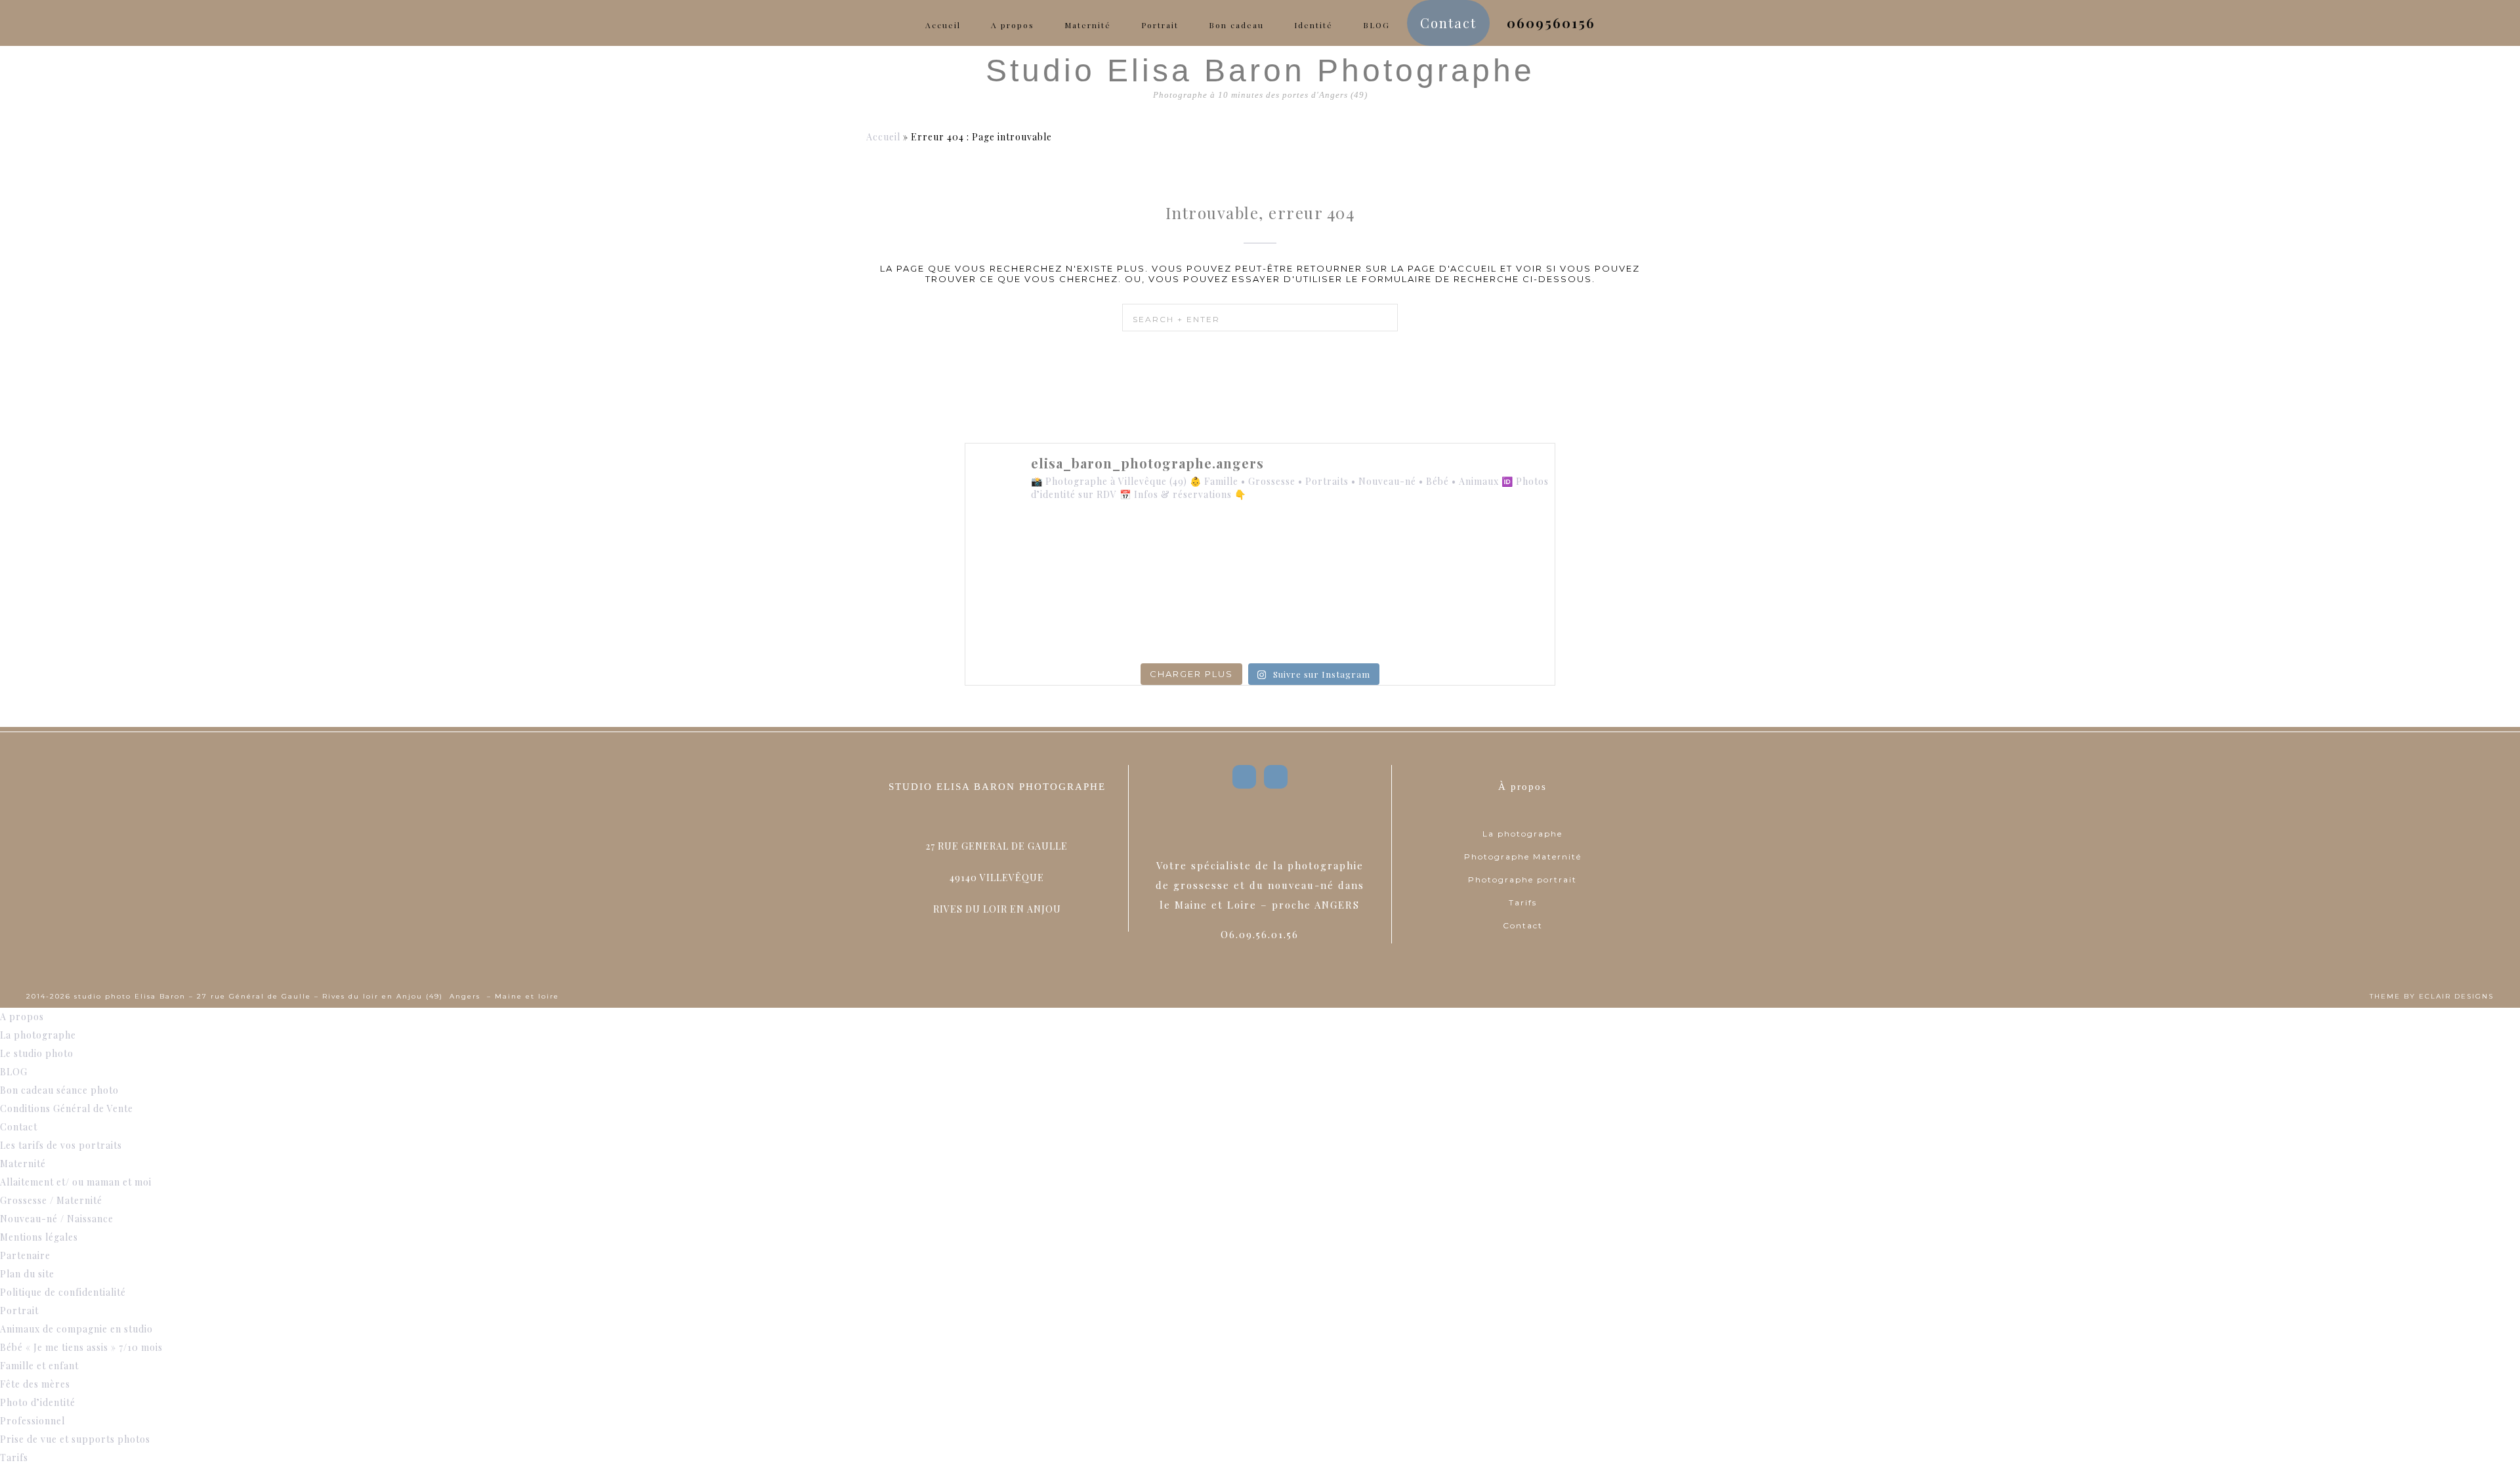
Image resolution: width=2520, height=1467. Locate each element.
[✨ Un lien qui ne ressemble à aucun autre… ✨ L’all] (1498, 551)
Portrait (19, 1311)
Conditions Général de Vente (67, 1108)
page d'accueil (1452, 268)
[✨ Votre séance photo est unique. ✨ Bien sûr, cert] (1022, 621)
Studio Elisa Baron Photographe (1260, 71)
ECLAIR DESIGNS (2456, 996)
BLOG (14, 1072)
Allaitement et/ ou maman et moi (76, 1182)
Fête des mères (35, 1384)
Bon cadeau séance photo (59, 1090)
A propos (22, 1017)
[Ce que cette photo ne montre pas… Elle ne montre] (1022, 551)
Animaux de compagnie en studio (76, 1329)
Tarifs (1523, 902)
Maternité (23, 1164)
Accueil (883, 137)
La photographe (1522, 834)
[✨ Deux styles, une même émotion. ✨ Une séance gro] (1379, 551)
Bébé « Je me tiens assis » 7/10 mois (81, 1347)
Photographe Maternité (1523, 857)
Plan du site (27, 1274)
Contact (1523, 925)
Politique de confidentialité (63, 1292)
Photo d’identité (38, 1402)
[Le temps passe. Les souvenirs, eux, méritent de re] (1141, 621)
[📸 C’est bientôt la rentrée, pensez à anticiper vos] (1260, 551)
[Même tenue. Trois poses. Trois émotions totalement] (1498, 621)
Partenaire (25, 1255)
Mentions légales (39, 1237)
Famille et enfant (39, 1366)
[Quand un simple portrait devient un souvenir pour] (1260, 621)
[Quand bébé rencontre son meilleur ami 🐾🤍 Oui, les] (1141, 551)
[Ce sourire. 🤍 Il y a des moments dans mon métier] (1379, 621)
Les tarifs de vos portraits (61, 1145)
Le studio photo (37, 1053)
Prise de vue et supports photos (75, 1439)
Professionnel (32, 1421)
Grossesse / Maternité (51, 1200)
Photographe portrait (1522, 879)
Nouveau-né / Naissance (57, 1219)
